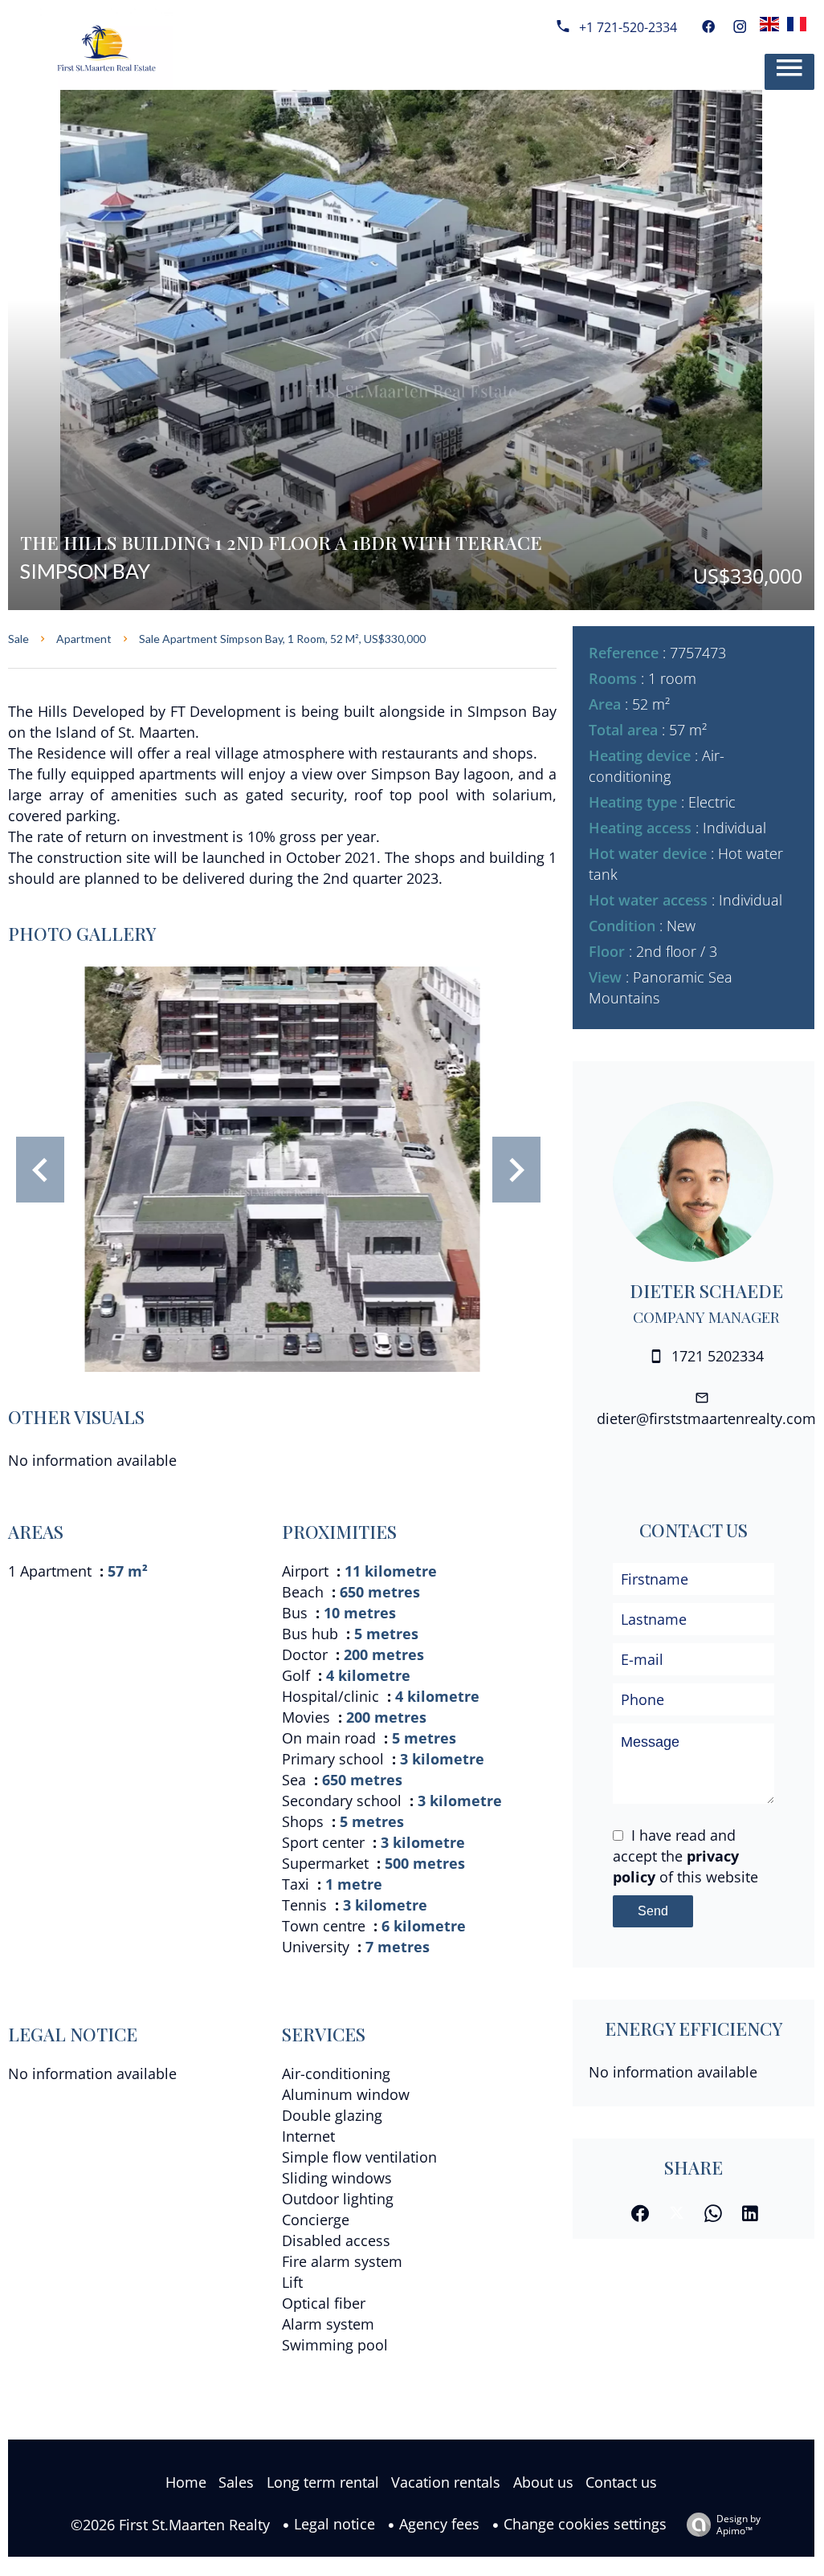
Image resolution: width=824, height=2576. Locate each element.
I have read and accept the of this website (685, 1856)
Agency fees (439, 2524)
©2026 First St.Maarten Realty (170, 2525)
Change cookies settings (585, 2524)
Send (653, 1911)
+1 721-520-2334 (628, 27)
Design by (738, 2524)
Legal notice (334, 2524)
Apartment (84, 639)
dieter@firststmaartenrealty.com (706, 1418)
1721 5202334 (718, 1356)
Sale (18, 639)
